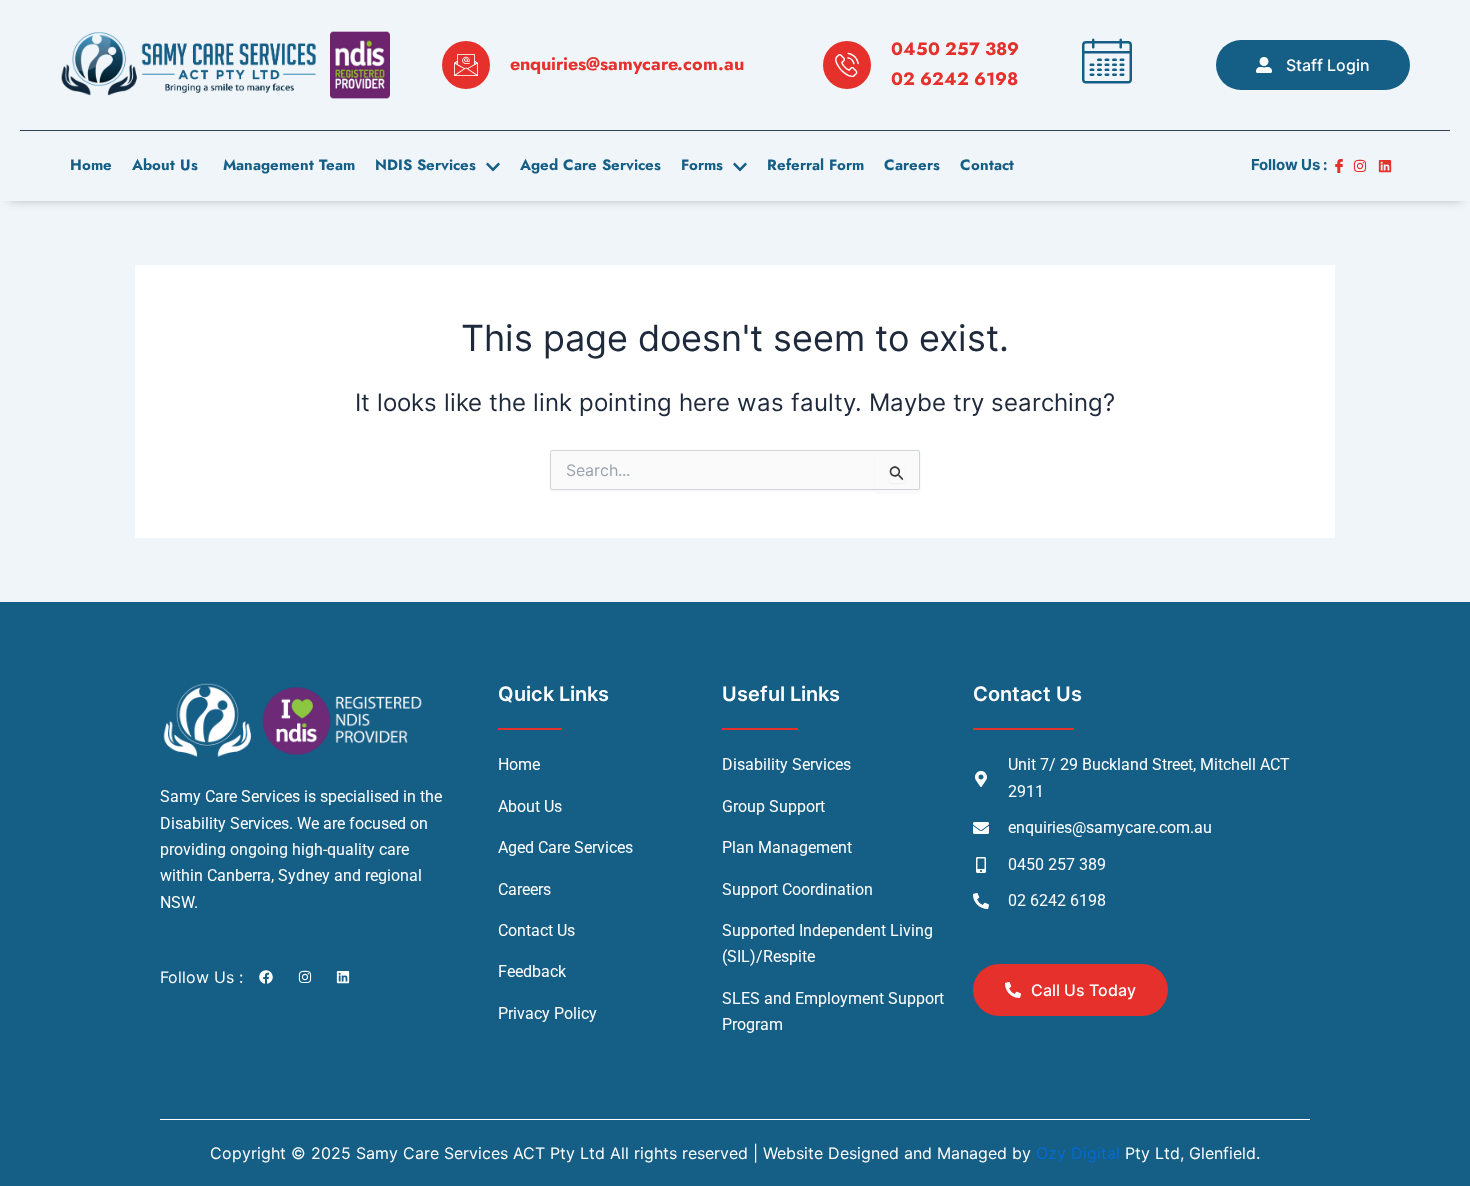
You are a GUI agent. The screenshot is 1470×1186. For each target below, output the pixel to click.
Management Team (286, 165)
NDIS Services (425, 165)
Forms (702, 165)
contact (987, 165)
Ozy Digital (1078, 1153)
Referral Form (815, 165)
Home (91, 165)
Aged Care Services (590, 165)
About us (165, 165)
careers (912, 165)
